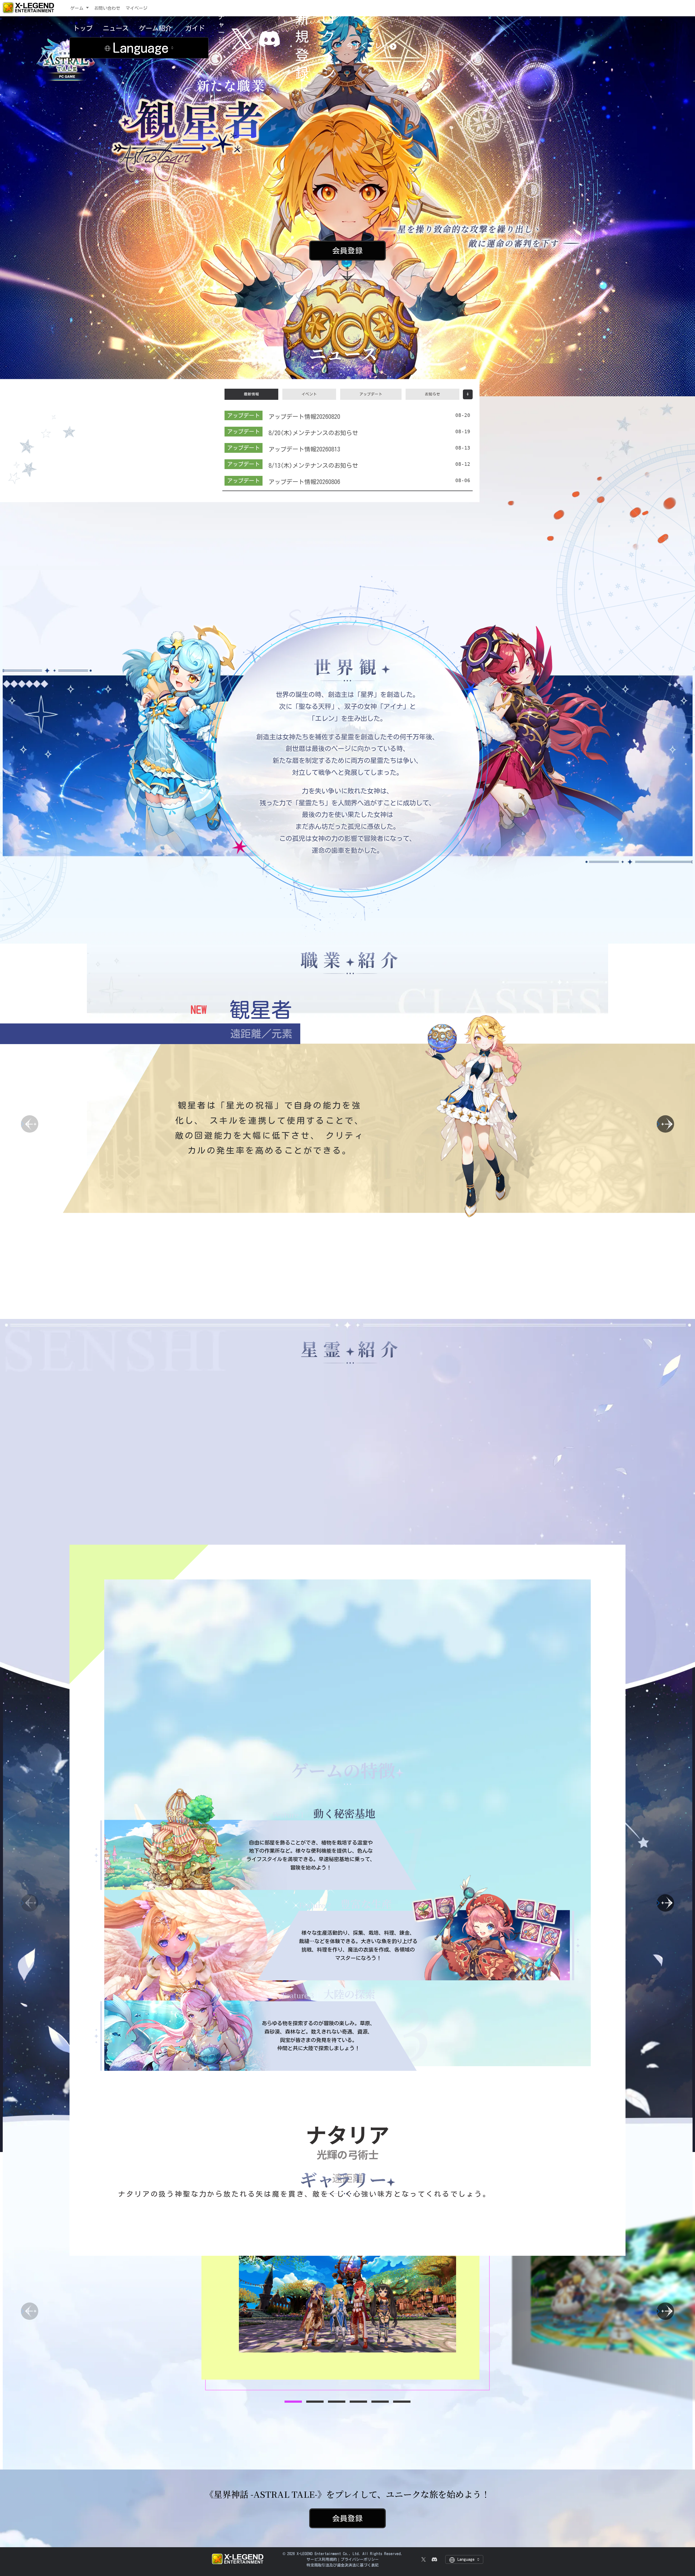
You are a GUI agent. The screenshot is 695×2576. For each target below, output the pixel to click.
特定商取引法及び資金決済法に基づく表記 (343, 2565)
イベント (309, 394)
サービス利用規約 (322, 2559)
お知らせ (432, 394)
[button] (665, 1124)
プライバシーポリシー (360, 2559)
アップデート (371, 394)
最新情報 (251, 394)
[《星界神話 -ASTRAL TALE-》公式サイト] (66, 79)
